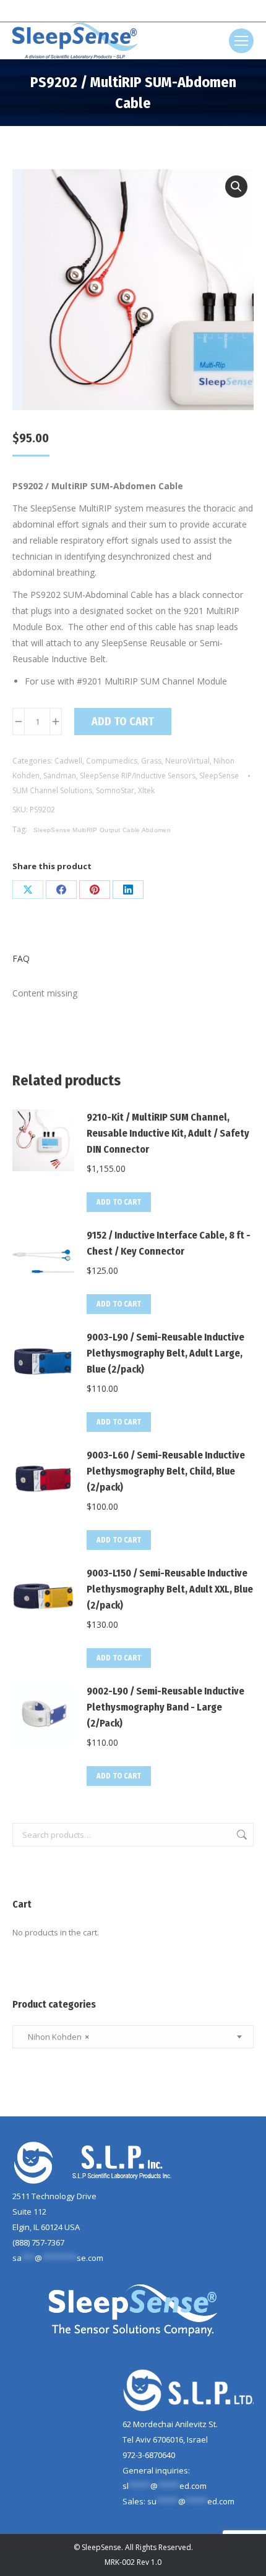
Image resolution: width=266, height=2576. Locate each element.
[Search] (155, 11)
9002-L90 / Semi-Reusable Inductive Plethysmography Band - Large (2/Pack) (165, 1707)
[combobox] (133, 2037)
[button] (236, 187)
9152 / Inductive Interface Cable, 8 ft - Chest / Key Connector (169, 1243)
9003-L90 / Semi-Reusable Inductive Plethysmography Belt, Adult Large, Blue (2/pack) (165, 1353)
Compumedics (112, 761)
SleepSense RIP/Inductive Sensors (138, 776)
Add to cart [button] (119, 1202)
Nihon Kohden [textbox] (56, 2037)
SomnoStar (115, 790)
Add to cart (123, 722)
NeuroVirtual (187, 761)
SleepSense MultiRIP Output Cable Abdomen (102, 830)
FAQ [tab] (21, 958)
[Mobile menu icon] (241, 41)
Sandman (60, 776)
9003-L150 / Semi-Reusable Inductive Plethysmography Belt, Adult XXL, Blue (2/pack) (170, 1589)
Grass (151, 761)
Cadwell (68, 761)
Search (241, 1835)
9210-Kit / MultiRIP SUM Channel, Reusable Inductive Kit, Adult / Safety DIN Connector (168, 1133)
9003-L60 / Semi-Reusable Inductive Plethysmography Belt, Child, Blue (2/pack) (166, 1471)
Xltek (146, 790)
